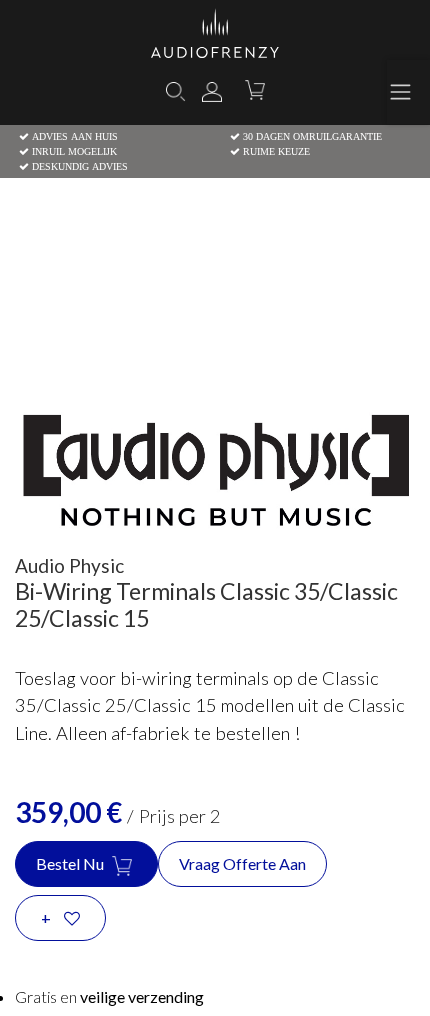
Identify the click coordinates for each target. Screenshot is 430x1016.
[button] (60, 918)
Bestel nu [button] (71, 863)
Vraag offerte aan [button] (242, 863)
